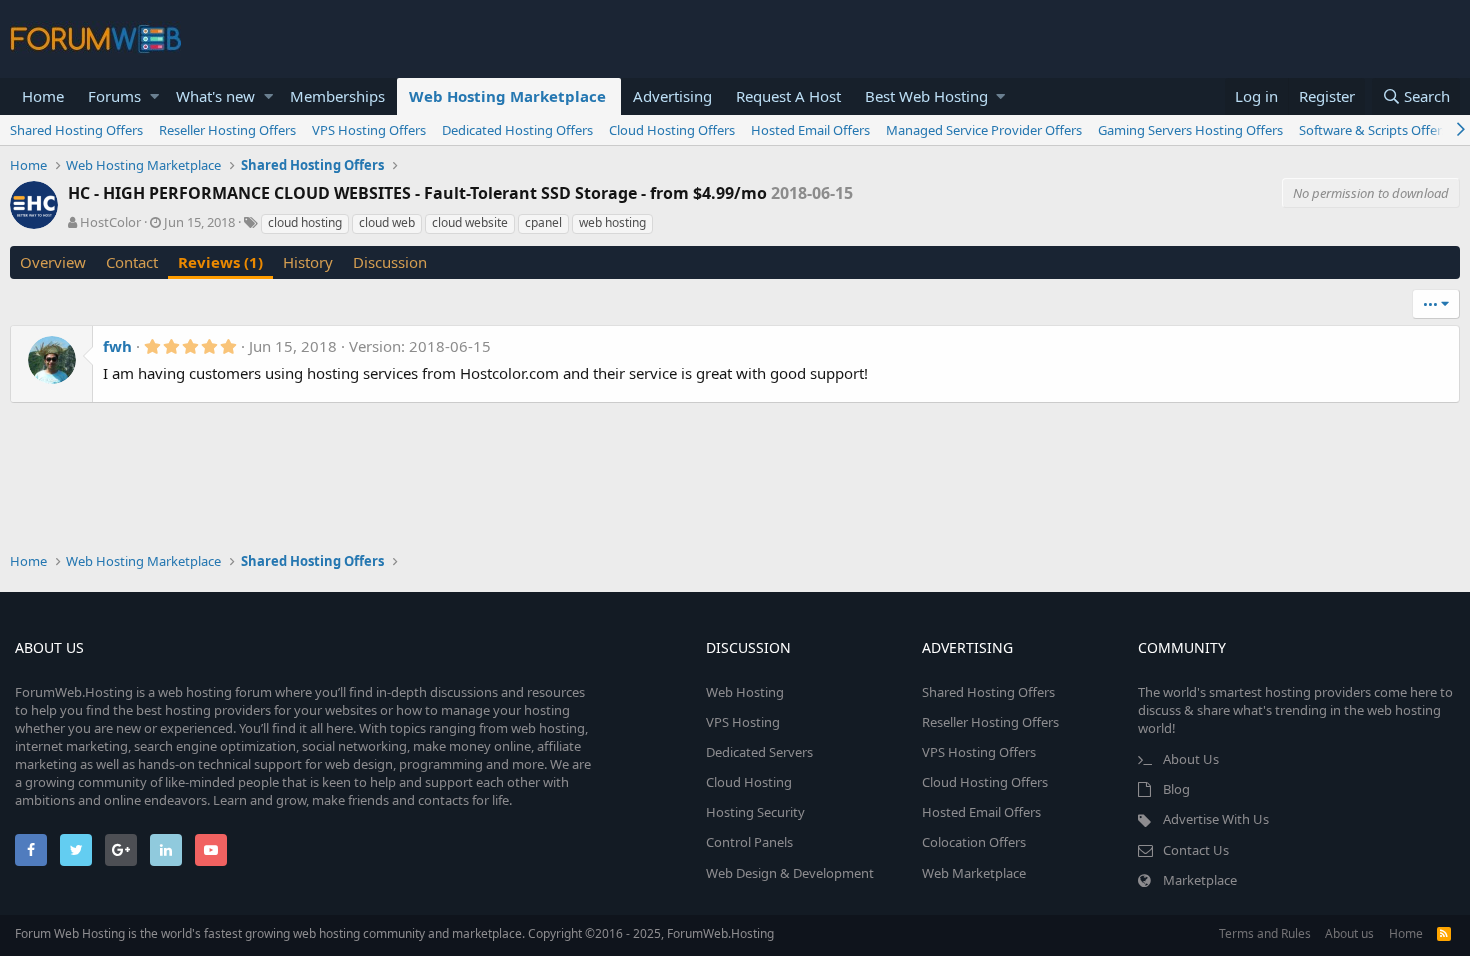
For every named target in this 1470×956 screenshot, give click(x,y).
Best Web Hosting (926, 96)
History (308, 262)
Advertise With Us (1216, 819)
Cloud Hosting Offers (672, 130)
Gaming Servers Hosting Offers (1190, 130)
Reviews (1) (220, 262)
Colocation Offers (974, 842)
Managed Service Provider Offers (984, 130)
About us (1349, 933)
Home (43, 96)
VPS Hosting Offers (369, 130)
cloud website (470, 222)
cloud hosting (305, 222)
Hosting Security (755, 812)
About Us (1191, 759)
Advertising (672, 96)
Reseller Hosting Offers (227, 130)
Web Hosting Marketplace (507, 96)
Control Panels (749, 842)
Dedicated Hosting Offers (517, 130)
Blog (1176, 789)
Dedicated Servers (759, 752)
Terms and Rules (1265, 933)
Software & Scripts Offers (1373, 130)
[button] (154, 96)
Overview (53, 262)
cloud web (387, 222)
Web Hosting (745, 692)
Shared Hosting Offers (76, 130)
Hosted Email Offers (810, 130)
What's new (215, 96)
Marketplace (1200, 880)
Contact (132, 262)
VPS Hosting (743, 722)
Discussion (390, 262)
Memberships (337, 96)
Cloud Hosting (749, 782)
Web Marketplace (974, 873)
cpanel (543, 222)
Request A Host (788, 96)
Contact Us (1196, 850)
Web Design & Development (790, 873)
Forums (114, 96)
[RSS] (1444, 933)
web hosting (612, 222)
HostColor (110, 222)
